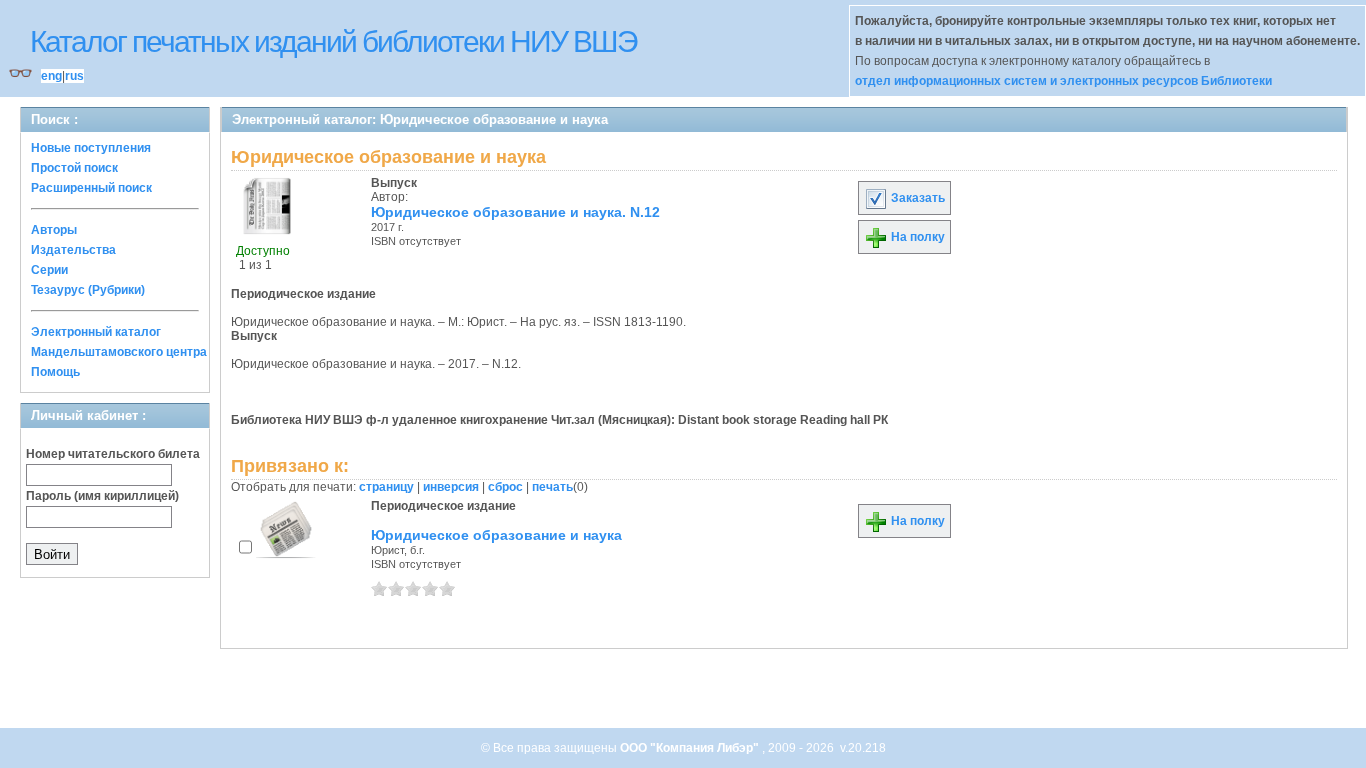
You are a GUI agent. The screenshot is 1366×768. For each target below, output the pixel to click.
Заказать (916, 198)
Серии (49, 270)
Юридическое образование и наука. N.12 (515, 212)
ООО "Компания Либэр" (691, 748)
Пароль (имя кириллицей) (102, 496)
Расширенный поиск (91, 188)
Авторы (54, 230)
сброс (505, 487)
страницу (386, 487)
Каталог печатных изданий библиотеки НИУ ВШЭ (333, 41)
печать (552, 487)
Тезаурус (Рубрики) (88, 290)
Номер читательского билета (113, 454)
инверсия (451, 487)
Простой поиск (74, 168)
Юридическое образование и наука (496, 535)
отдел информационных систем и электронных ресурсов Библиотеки (1063, 81)
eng (51, 76)
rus (74, 76)
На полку (916, 237)
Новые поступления (91, 148)
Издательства (73, 250)
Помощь (55, 372)
